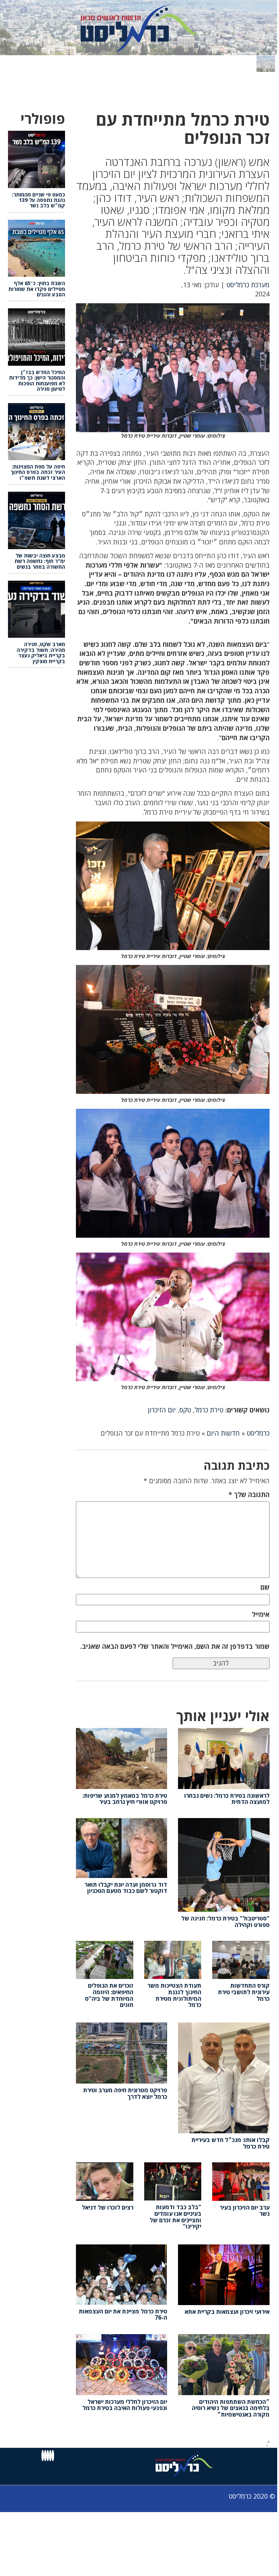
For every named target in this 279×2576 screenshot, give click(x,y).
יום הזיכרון (162, 1410)
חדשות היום (223, 1433)
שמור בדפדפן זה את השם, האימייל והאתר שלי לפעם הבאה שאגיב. (175, 1646)
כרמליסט (258, 1433)
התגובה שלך (249, 1494)
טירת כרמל (209, 1410)
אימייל (261, 1614)
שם (265, 1587)
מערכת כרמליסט (248, 285)
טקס (185, 1410)
